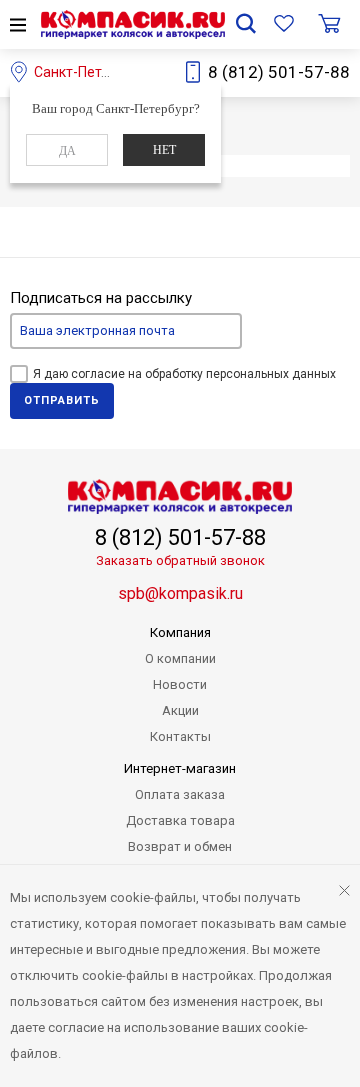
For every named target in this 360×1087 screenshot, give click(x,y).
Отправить (62, 400)
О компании (180, 658)
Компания (180, 632)
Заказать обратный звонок (180, 560)
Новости (180, 684)
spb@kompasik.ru (180, 593)
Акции (180, 710)
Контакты (180, 736)
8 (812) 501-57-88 (279, 72)
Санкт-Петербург (90, 72)
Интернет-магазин (180, 768)
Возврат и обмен (180, 846)
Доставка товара (180, 820)
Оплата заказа (180, 794)
